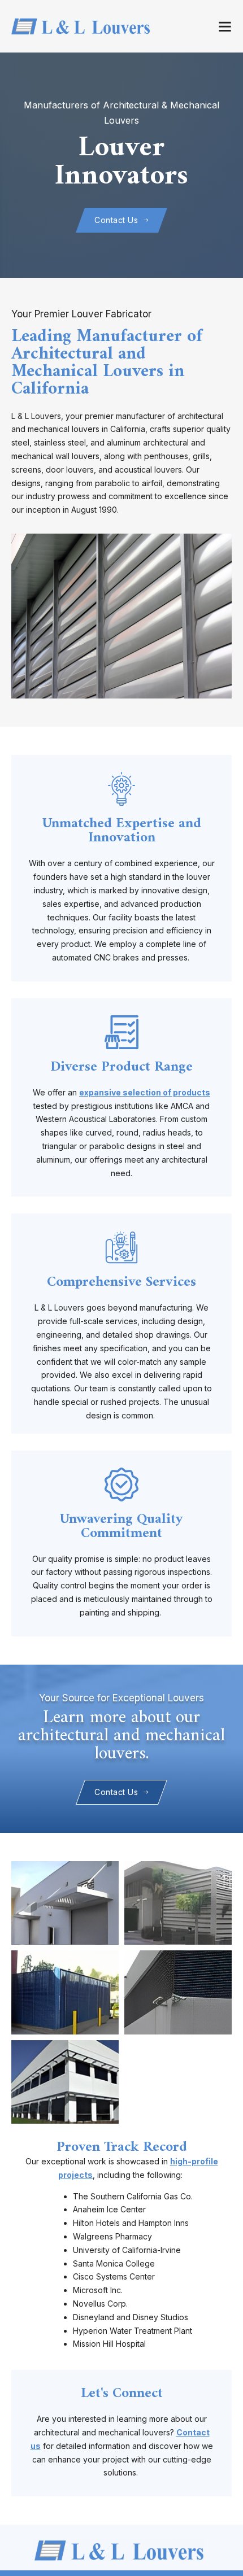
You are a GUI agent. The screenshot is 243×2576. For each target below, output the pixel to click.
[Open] (225, 27)
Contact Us (116, 220)
